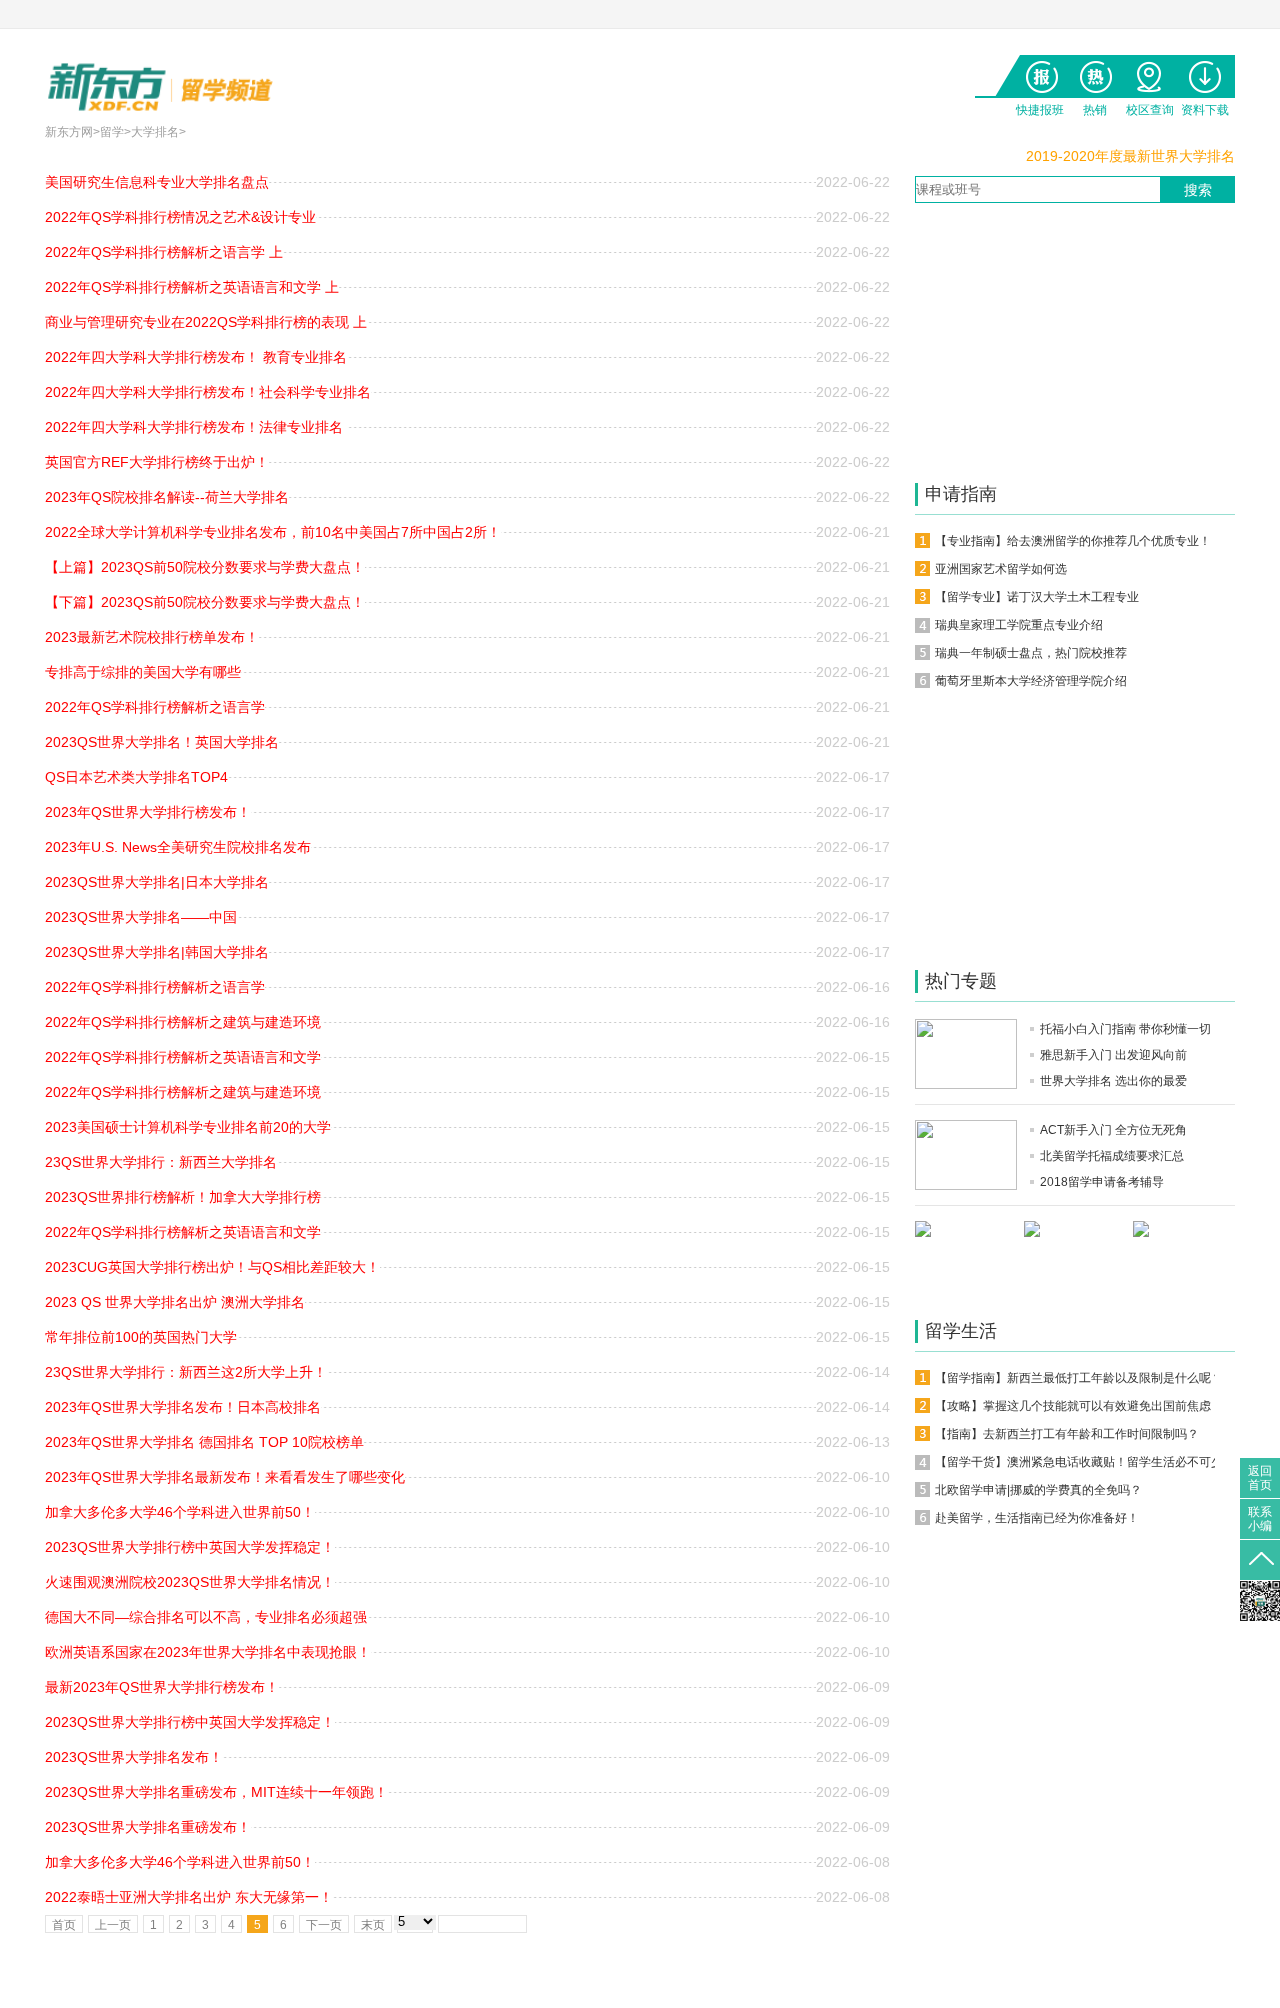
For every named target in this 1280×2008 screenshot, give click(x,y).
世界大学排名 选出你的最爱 (1113, 1081)
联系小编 (1260, 1516)
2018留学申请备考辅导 (1102, 1182)
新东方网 (69, 132)
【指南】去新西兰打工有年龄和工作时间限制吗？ (1067, 1434)
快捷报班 (1039, 72)
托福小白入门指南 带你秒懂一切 (1125, 1029)
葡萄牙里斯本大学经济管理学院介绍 (1031, 681)
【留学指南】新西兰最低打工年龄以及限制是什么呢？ (1079, 1378)
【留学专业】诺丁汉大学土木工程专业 (1037, 597)
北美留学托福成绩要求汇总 (1112, 1156)
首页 (64, 1925)
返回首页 (1260, 1475)
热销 (1094, 72)
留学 (112, 132)
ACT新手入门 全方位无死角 (1113, 1130)
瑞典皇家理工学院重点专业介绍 (1019, 625)
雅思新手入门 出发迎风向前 (1113, 1055)
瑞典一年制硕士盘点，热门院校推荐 (1031, 653)
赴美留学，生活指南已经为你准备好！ (1037, 1518)
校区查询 (1149, 72)
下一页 (324, 1925)
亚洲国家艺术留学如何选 (1001, 569)
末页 (373, 1925)
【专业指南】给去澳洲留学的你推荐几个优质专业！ (1073, 541)
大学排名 (155, 132)
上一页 (113, 1925)
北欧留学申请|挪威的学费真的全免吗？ (1038, 1490)
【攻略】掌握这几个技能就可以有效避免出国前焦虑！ (1079, 1406)
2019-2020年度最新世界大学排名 (1130, 156)
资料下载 (1204, 72)
